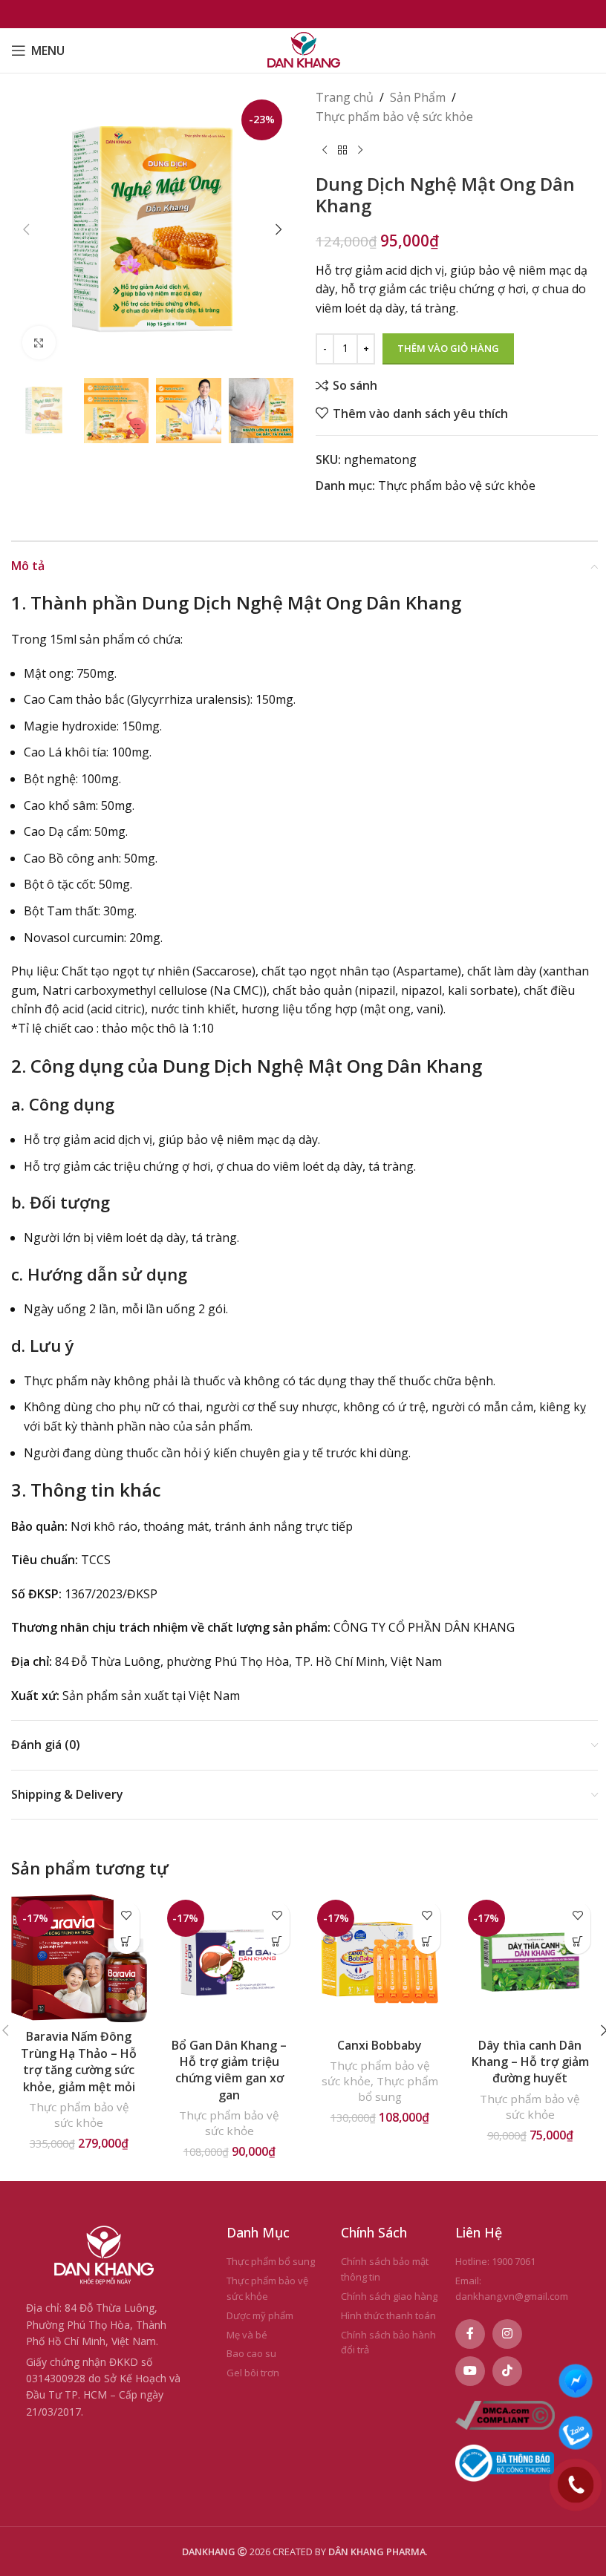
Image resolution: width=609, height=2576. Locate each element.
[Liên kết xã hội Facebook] (470, 2334)
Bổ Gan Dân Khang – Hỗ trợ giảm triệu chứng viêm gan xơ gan (229, 2070)
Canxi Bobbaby (380, 2045)
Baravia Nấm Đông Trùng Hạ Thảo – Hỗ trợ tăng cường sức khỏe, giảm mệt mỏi (79, 2061)
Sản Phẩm (418, 97)
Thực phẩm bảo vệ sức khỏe (394, 117)
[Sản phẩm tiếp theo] (360, 150)
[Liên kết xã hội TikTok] (507, 2371)
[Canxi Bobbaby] (380, 1962)
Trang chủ (345, 97)
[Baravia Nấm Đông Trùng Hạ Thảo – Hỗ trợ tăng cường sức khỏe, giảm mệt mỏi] (79, 1958)
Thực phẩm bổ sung (398, 2089)
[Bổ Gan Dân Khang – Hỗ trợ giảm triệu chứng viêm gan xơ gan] (230, 1962)
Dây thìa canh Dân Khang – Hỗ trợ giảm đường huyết (530, 2062)
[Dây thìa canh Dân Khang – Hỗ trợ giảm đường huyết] (531, 1962)
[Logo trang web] (305, 49)
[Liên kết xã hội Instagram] (507, 2334)
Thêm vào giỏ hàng (448, 348)
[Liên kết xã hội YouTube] (470, 2371)
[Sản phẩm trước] (325, 150)
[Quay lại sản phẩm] (342, 150)
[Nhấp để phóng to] (39, 343)
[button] (26, 229)
